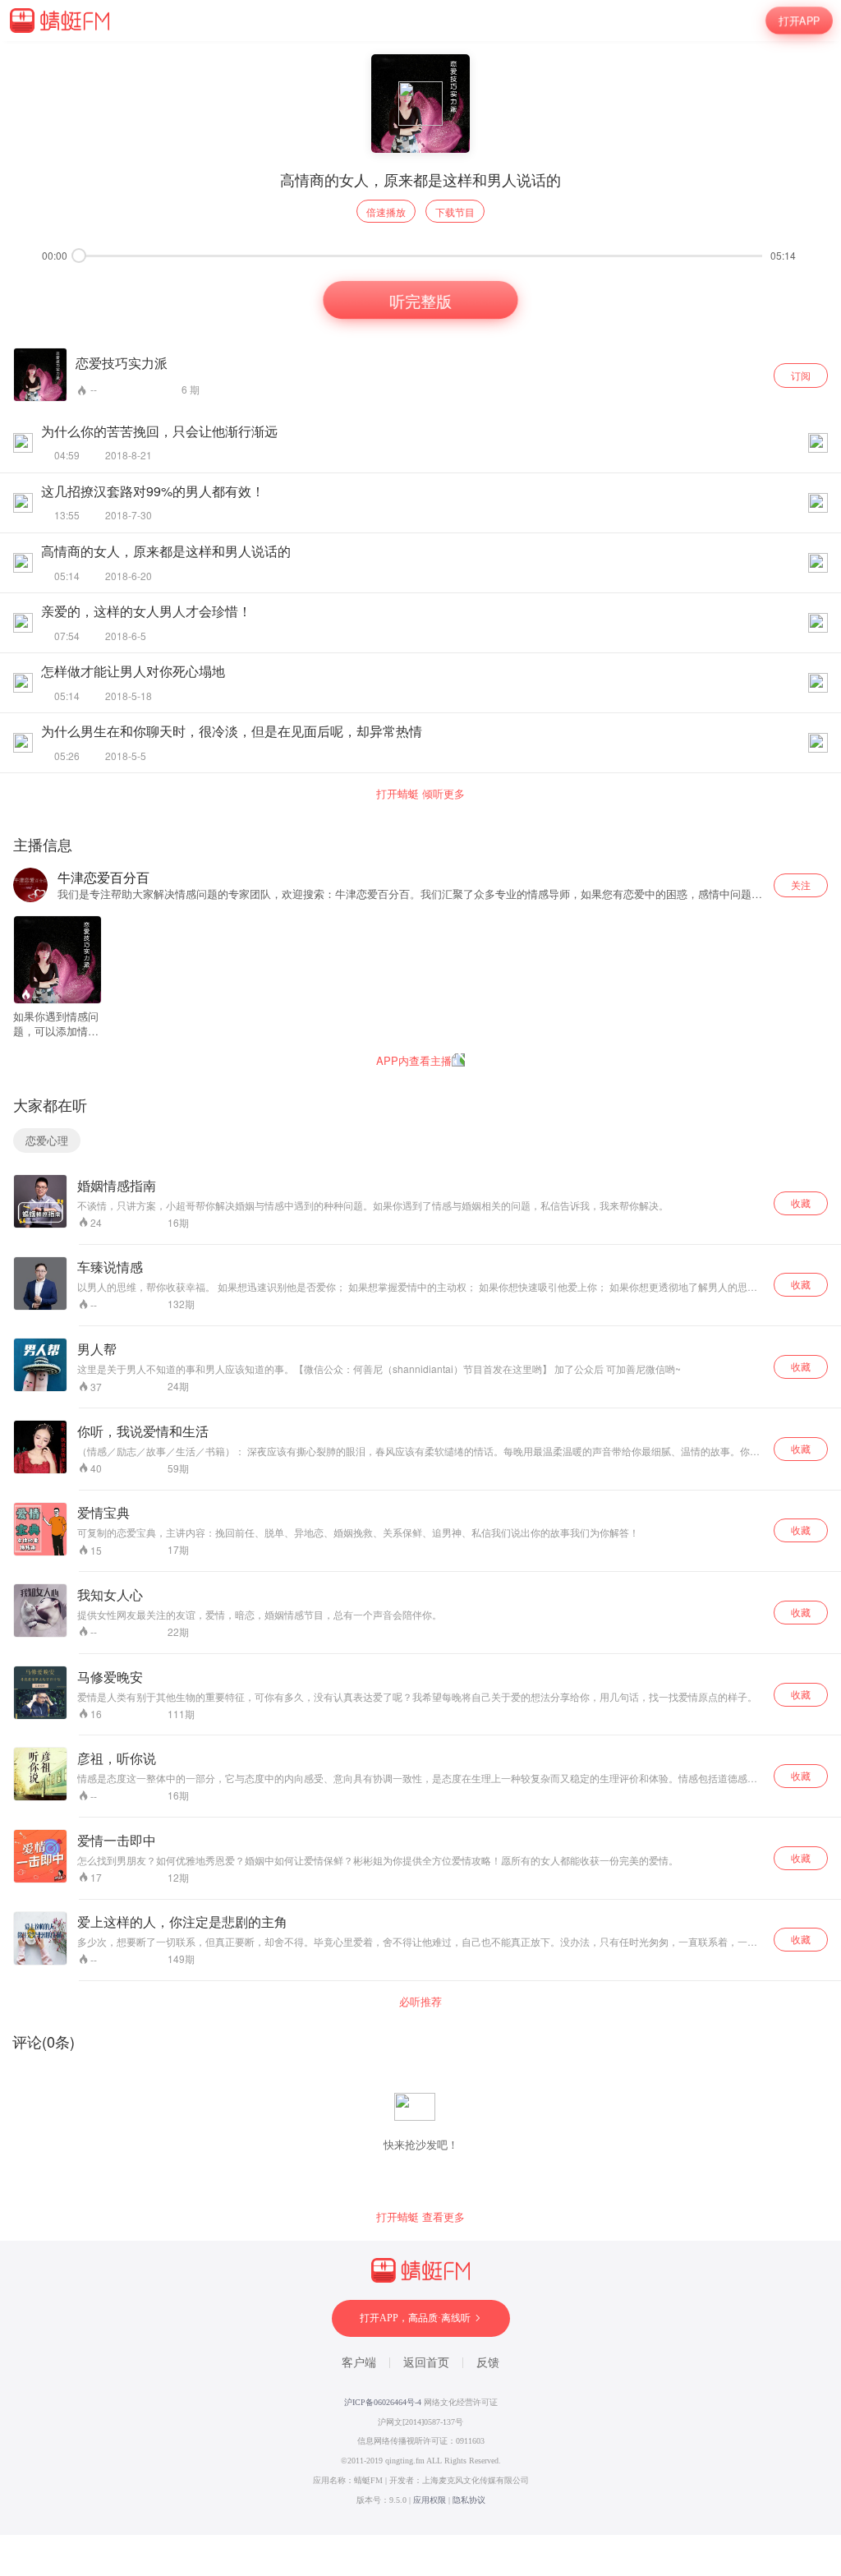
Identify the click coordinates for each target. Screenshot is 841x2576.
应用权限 (430, 2500)
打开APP (799, 20)
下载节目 (455, 212)
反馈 (488, 2363)
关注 (801, 885)
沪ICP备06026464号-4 (383, 2402)
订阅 (801, 375)
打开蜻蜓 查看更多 (420, 2217)
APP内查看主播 (414, 1060)
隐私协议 (469, 2500)
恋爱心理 (47, 1140)
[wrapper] (420, 1288)
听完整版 (420, 300)
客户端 (359, 2363)
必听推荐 (420, 2002)
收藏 (801, 1203)
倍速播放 (386, 212)
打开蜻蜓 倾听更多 (420, 794)
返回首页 (426, 2363)
